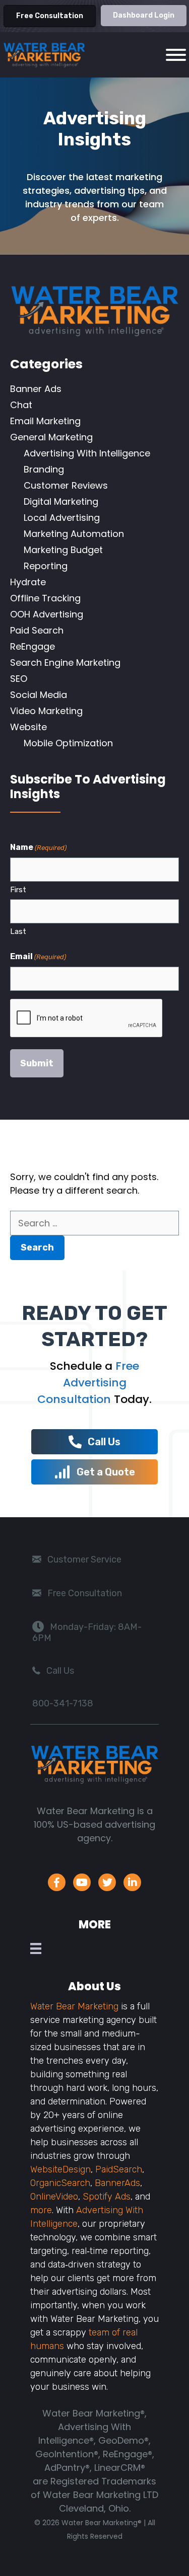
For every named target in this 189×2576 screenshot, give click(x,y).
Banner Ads (36, 389)
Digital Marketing (61, 501)
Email (38, 956)
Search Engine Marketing (65, 662)
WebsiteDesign (60, 2169)
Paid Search (37, 630)
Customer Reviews (66, 485)
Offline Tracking (45, 598)
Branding (44, 469)
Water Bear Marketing (74, 2006)
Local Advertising (62, 518)
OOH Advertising (47, 614)
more (41, 2210)
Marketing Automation (74, 534)
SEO (19, 679)
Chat (21, 405)
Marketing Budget (63, 550)
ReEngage (33, 646)
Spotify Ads (107, 2197)
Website (28, 727)
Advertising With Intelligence (87, 453)
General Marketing (51, 437)
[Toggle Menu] (176, 55)
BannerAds (117, 2183)
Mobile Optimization (68, 743)
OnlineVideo (54, 2197)
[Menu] (38, 1948)
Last (18, 931)
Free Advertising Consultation (88, 1383)
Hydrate (28, 582)
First (18, 890)
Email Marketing (45, 421)
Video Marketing (46, 711)
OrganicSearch (60, 2183)
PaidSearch (119, 2169)
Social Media (39, 695)
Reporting (46, 566)
